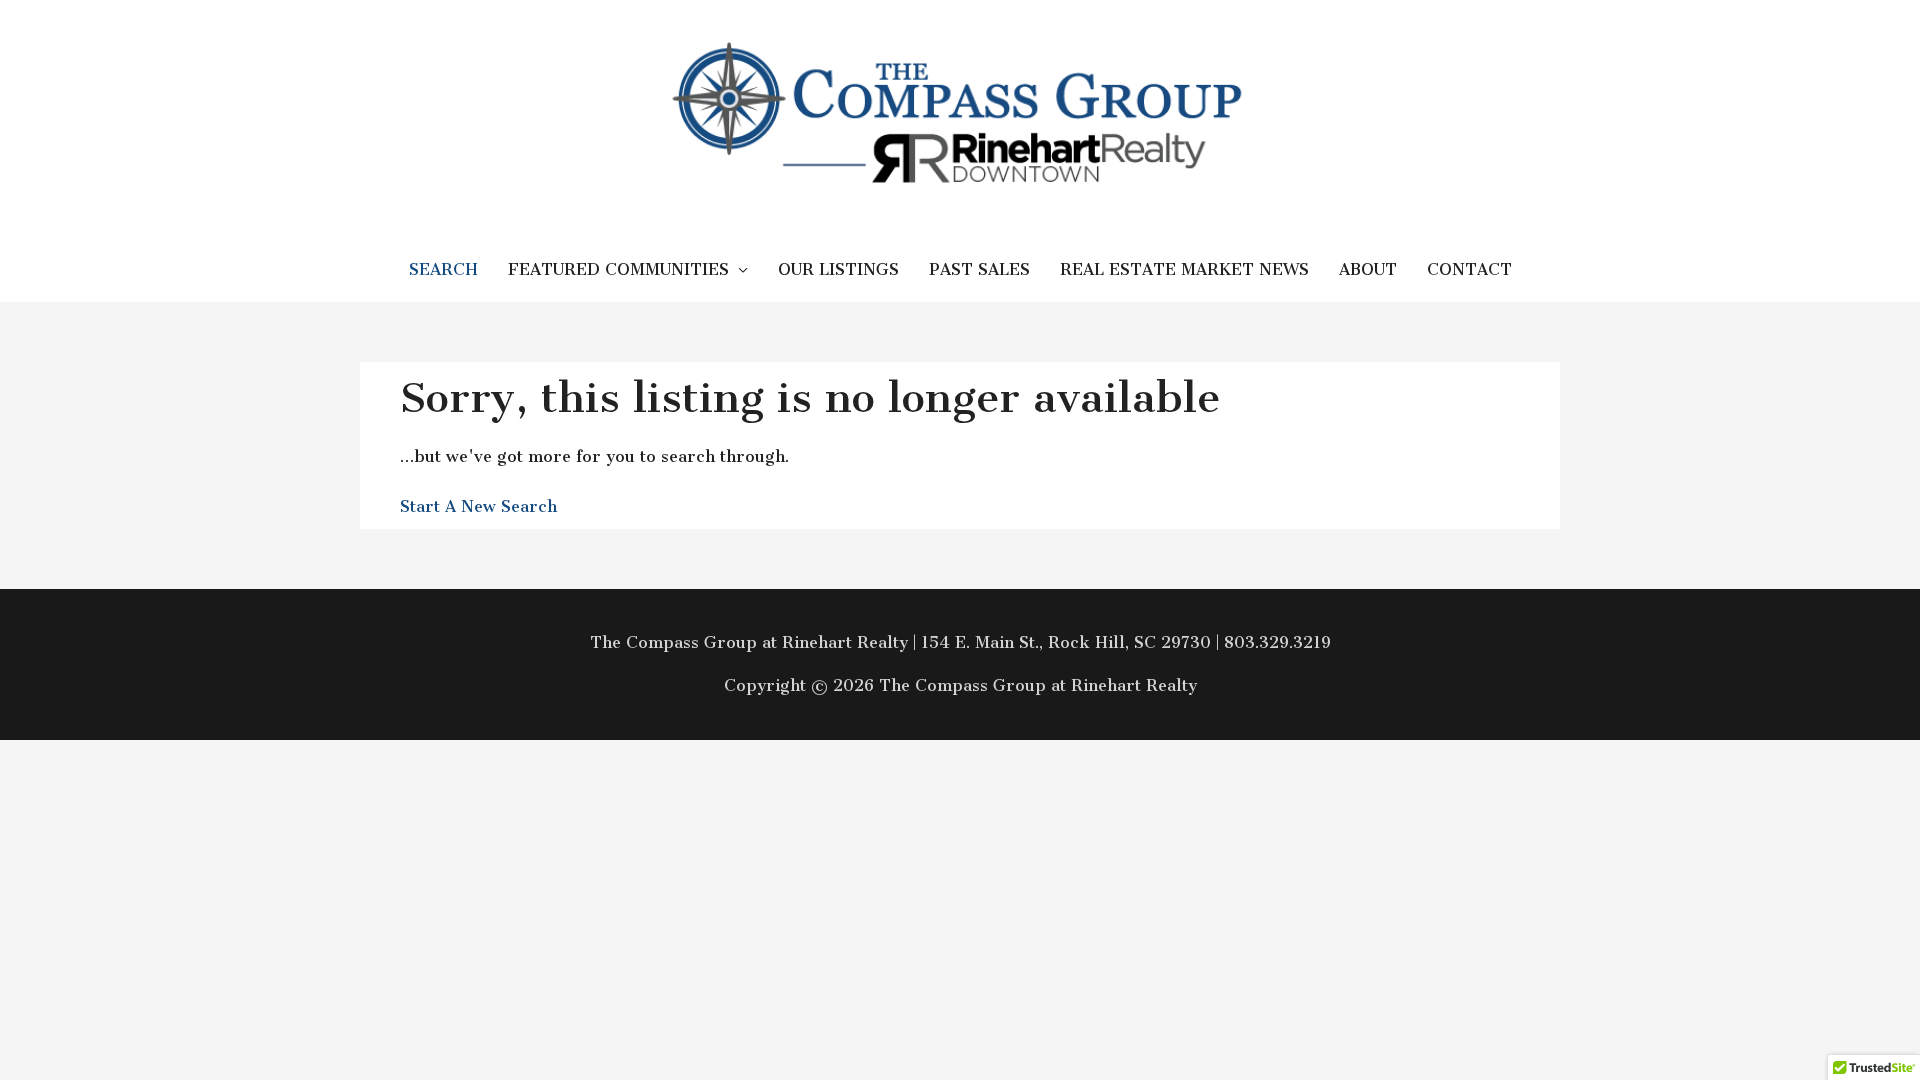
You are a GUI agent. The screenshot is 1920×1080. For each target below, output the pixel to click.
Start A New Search (478, 506)
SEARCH (443, 269)
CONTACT (1469, 269)
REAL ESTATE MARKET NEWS (1184, 269)
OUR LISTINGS (838, 269)
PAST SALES (979, 269)
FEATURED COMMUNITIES (618, 269)
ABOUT (1368, 269)
